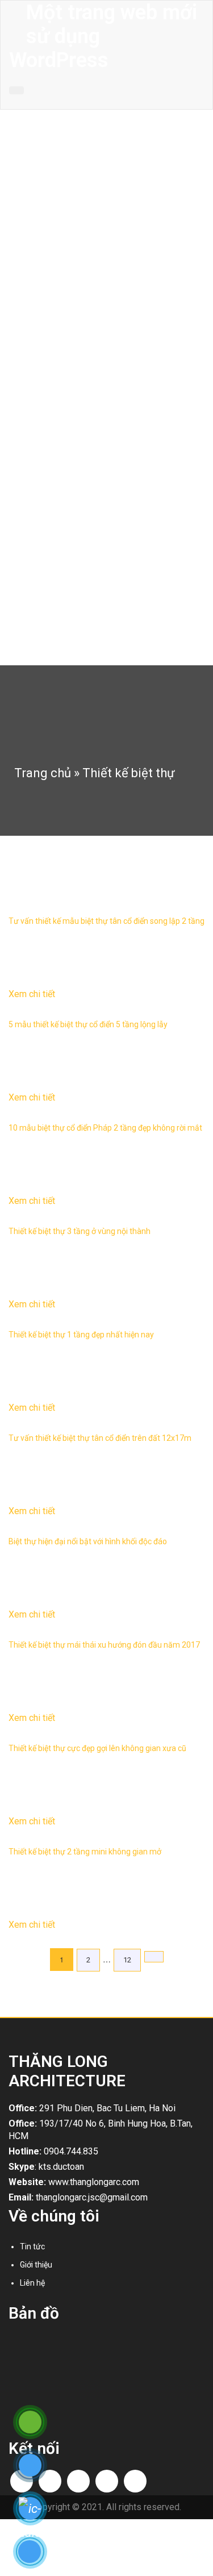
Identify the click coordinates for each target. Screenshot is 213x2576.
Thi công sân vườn (66, 569)
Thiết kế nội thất (40, 299)
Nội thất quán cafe (66, 387)
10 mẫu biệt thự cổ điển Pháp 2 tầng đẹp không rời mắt (105, 1128)
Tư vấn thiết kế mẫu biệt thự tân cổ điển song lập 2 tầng (106, 921)
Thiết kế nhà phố (63, 223)
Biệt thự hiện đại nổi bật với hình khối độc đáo (88, 1541)
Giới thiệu (28, 190)
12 (127, 1960)
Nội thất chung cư (65, 314)
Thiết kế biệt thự (62, 241)
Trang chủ (29, 172)
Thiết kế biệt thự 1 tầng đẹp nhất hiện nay (81, 1335)
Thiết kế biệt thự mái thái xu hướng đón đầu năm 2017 (104, 1645)
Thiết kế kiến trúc (41, 209)
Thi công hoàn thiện (68, 478)
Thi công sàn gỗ (62, 532)
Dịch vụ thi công (39, 445)
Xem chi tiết (32, 994)
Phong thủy (54, 623)
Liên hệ (24, 645)
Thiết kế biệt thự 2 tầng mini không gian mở (85, 1852)
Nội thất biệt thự (62, 332)
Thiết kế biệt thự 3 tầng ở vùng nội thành (80, 1231)
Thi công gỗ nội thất (69, 496)
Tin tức (24, 590)
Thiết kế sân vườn (65, 260)
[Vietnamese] (197, 101)
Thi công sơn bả (62, 514)
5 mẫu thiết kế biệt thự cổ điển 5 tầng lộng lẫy (88, 1024)
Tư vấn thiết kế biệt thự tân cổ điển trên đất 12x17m (100, 1438)
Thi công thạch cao (67, 551)
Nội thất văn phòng (67, 369)
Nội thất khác (57, 423)
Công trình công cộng (71, 278)
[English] (182, 101)
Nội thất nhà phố (63, 351)
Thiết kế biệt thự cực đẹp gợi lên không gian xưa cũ (97, 1748)
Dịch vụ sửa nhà (62, 460)
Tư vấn (46, 605)
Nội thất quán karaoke (73, 405)
